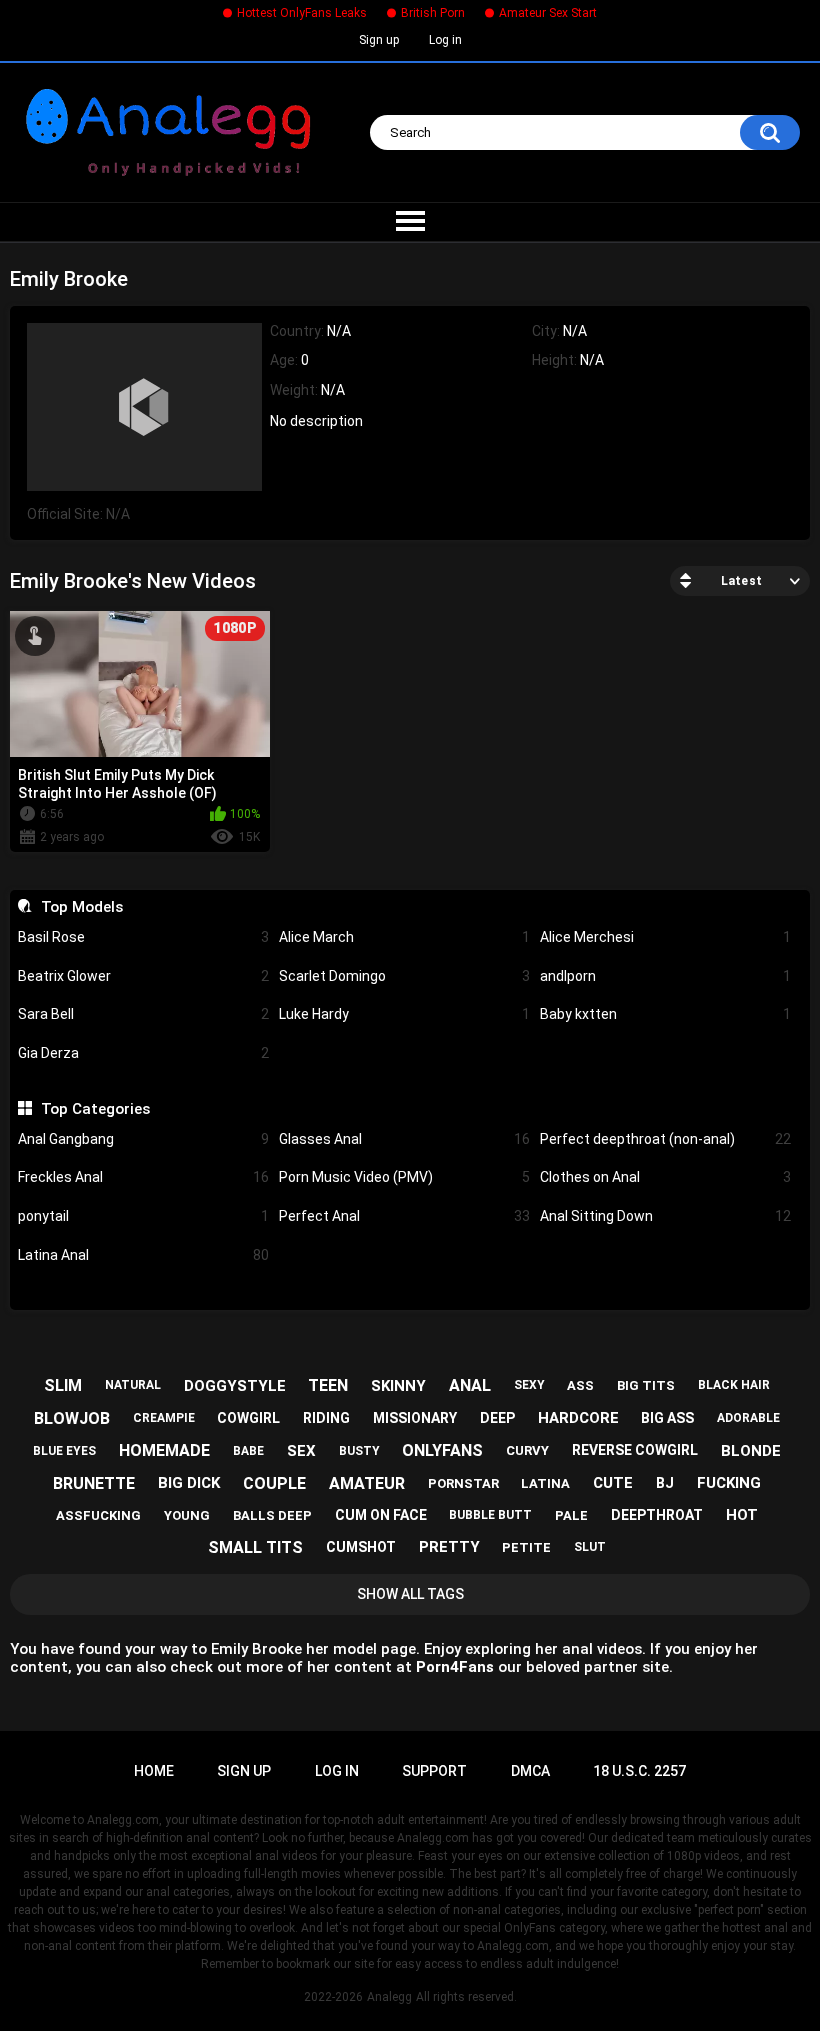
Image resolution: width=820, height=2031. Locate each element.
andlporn (665, 976)
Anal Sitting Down (665, 1216)
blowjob (72, 1418)
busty (359, 1451)
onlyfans (442, 1450)
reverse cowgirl (635, 1450)
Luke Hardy (404, 1014)
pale (571, 1515)
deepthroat (657, 1515)
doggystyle (235, 1386)
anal (470, 1385)
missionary (415, 1418)
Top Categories (95, 1109)
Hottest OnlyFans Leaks (302, 13)
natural (133, 1385)
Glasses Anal (404, 1139)
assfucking (98, 1515)
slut (590, 1547)
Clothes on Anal (665, 1177)
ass (580, 1385)
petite (526, 1547)
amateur (367, 1483)
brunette (94, 1483)
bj (665, 1483)
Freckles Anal (143, 1177)
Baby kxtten (665, 1014)
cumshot (361, 1547)
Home (154, 1771)
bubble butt (490, 1515)
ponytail (143, 1216)
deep (497, 1418)
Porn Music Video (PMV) (404, 1177)
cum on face (381, 1515)
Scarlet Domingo (404, 976)
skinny (398, 1386)
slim (63, 1385)
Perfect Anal (404, 1216)
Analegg (389, 1997)
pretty (449, 1547)
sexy (529, 1385)
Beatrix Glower (143, 976)
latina (545, 1483)
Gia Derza (143, 1053)
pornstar (463, 1483)
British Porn (433, 13)
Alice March (404, 937)
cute (613, 1483)
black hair (734, 1385)
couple (274, 1483)
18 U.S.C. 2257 (639, 1771)
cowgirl (248, 1418)
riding (326, 1418)
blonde (751, 1451)
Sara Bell (143, 1014)
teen (328, 1385)
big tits (646, 1385)
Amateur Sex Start (548, 13)
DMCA (530, 1771)
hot (742, 1515)
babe (248, 1451)
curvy (527, 1450)
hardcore (578, 1418)
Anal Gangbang (143, 1139)
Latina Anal (143, 1255)
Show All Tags (410, 1594)
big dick (189, 1483)
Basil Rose (143, 937)
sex (301, 1451)
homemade (164, 1450)
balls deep (272, 1515)
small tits (255, 1547)
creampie (164, 1418)
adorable (748, 1418)
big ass (667, 1418)
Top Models (81, 907)
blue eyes (64, 1451)
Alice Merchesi (665, 937)
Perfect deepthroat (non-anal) (665, 1139)
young (187, 1515)
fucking (729, 1483)
